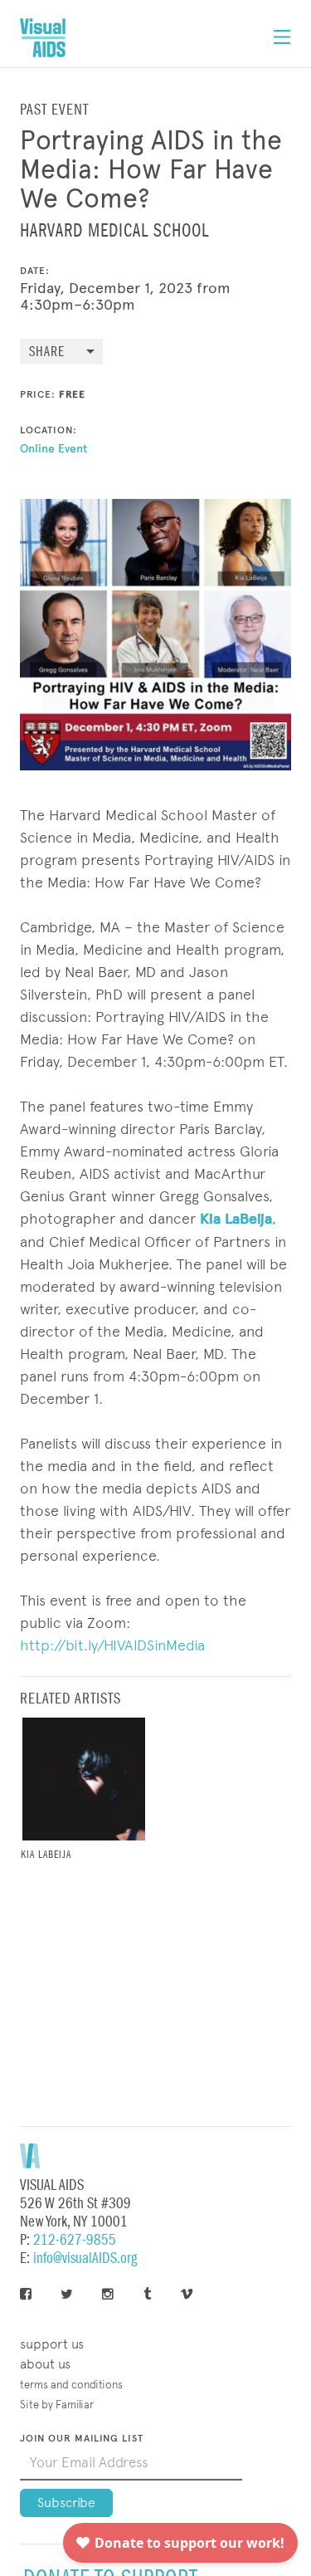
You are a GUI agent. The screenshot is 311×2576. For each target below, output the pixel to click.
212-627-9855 (75, 2240)
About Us (45, 2364)
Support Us (52, 2344)
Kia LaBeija (236, 1219)
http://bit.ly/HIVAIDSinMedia (112, 1645)
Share (47, 352)
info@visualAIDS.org (85, 2258)
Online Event (53, 449)
